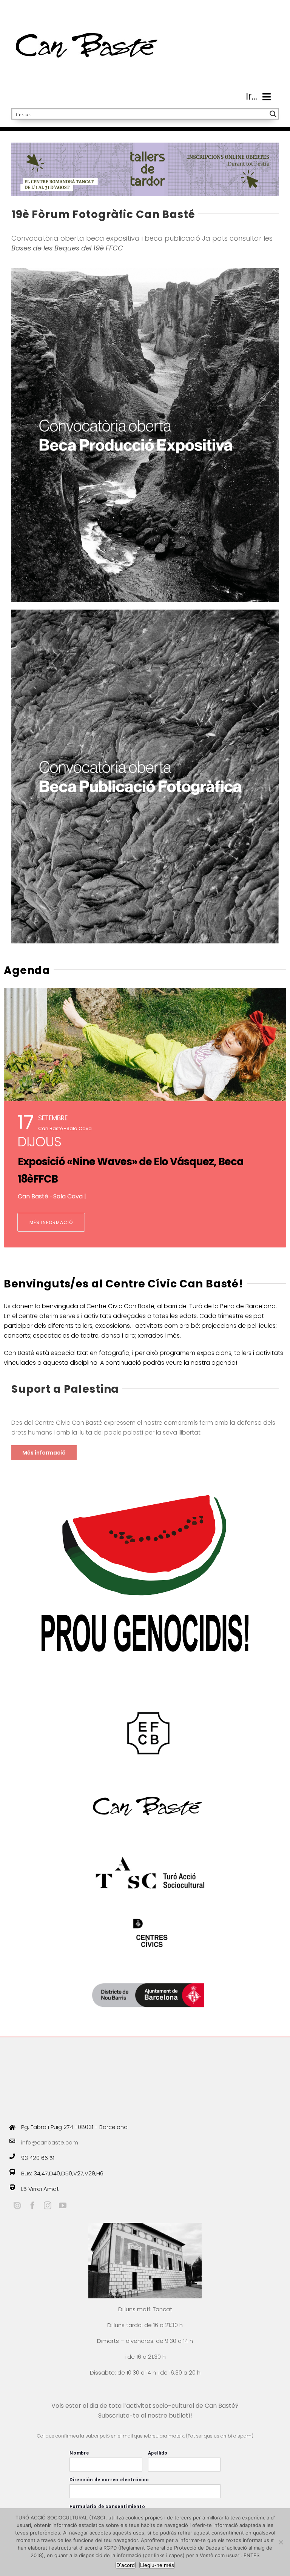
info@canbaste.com (50, 2142)
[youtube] (63, 2206)
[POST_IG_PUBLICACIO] (145, 612)
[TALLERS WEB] (145, 145)
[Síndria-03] (145, 1471)
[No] (281, 2542)
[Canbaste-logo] (87, 12)
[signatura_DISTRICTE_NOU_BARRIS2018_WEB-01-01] (148, 1968)
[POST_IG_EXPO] (145, 271)
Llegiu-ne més (157, 2565)
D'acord (126, 2565)
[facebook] (32, 2206)
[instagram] (48, 2206)
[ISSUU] (17, 2206)
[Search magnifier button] (273, 114)
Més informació (51, 1222)
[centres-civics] (152, 1919)
